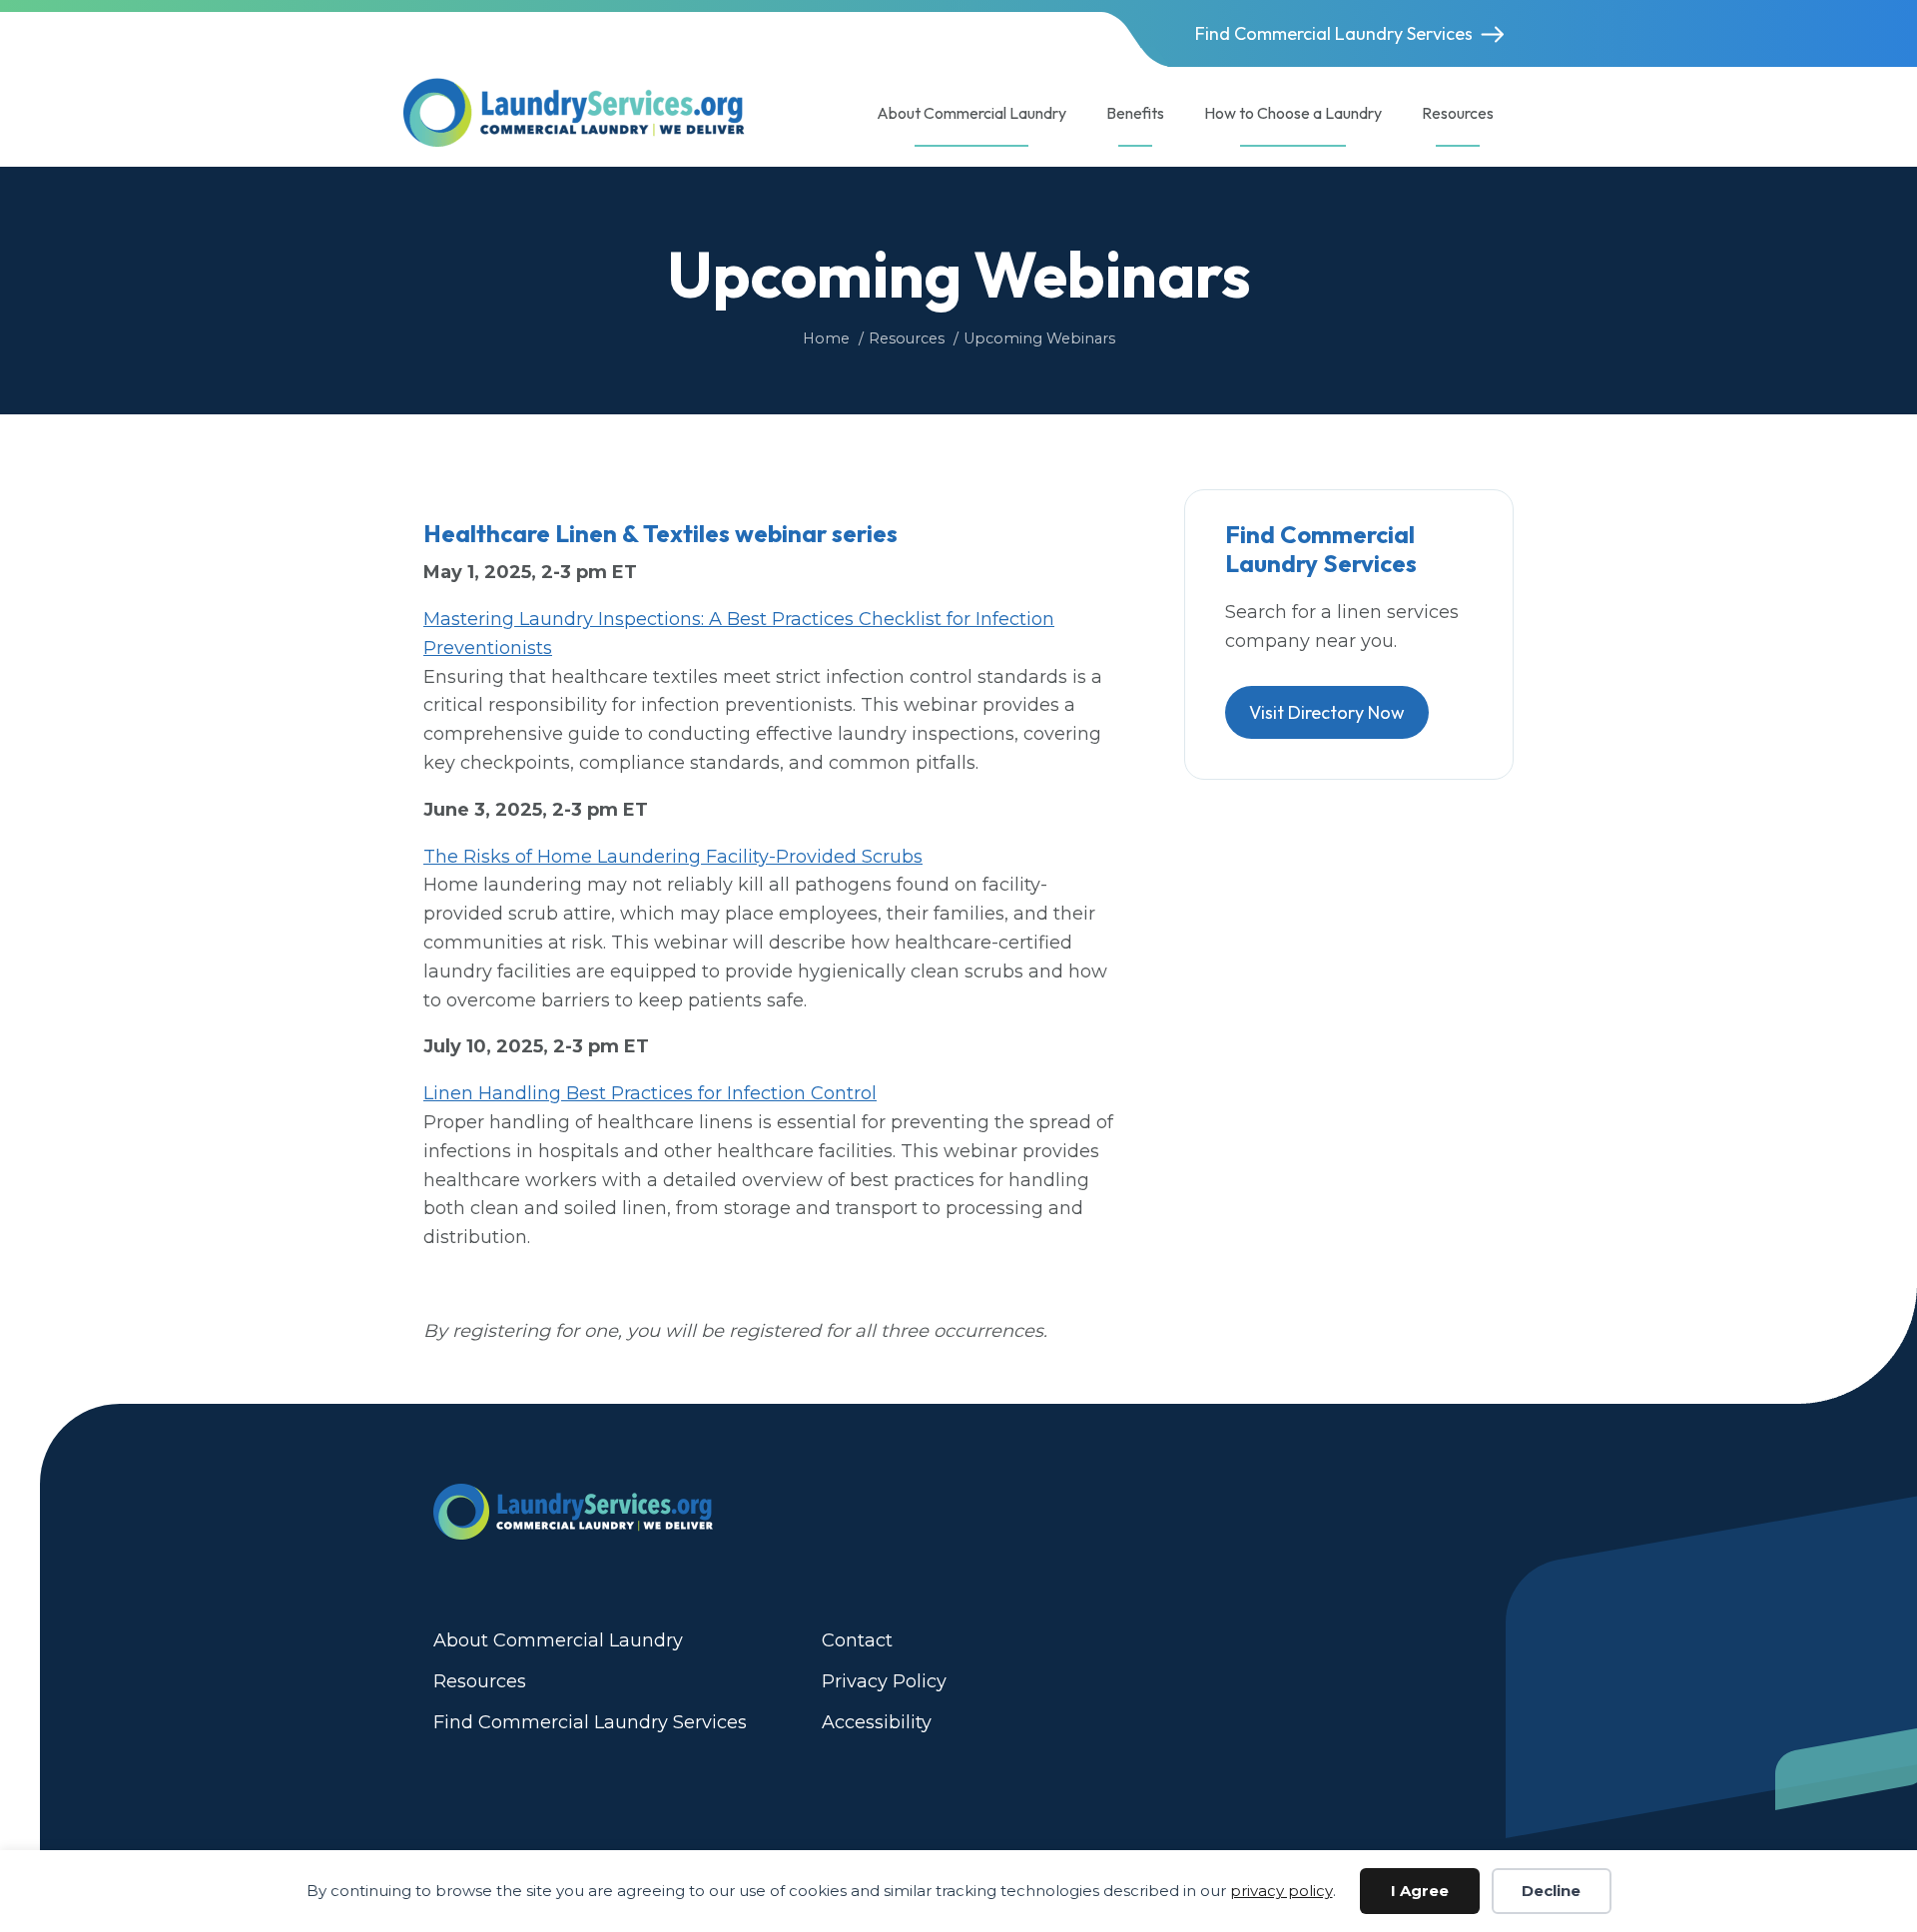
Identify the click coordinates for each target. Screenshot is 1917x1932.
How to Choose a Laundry (1293, 113)
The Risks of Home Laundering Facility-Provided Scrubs (673, 857)
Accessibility (877, 1722)
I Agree (1420, 1891)
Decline (1551, 1891)
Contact (857, 1640)
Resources (1458, 113)
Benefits (1135, 113)
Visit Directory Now (1327, 712)
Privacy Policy (884, 1681)
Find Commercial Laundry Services (590, 1722)
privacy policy (1281, 1891)
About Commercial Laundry (971, 113)
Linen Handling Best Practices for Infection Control (650, 1093)
